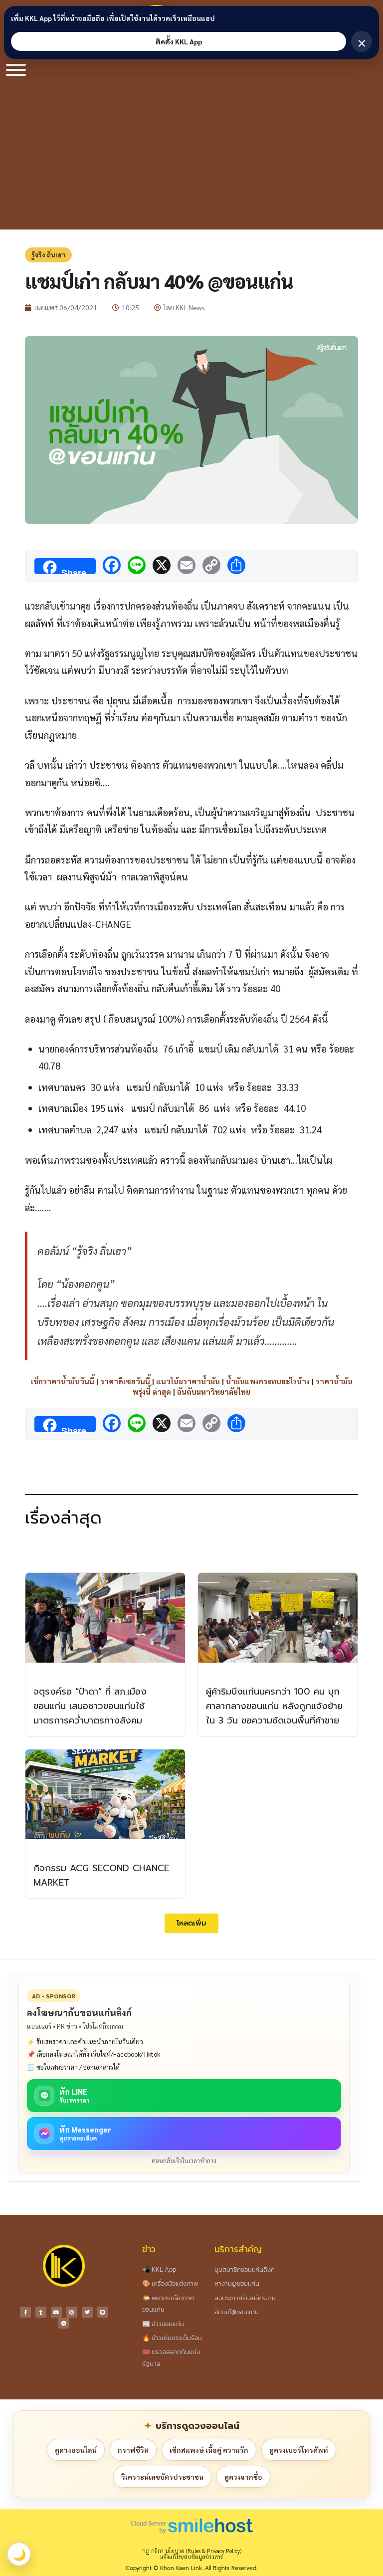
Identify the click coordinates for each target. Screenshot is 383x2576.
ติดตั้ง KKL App (179, 41)
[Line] (103, 2312)
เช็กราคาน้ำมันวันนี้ (63, 1381)
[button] (191, 1923)
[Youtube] (56, 2312)
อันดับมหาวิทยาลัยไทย (214, 1392)
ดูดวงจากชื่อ (243, 2477)
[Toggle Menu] (16, 70)
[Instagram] (72, 2312)
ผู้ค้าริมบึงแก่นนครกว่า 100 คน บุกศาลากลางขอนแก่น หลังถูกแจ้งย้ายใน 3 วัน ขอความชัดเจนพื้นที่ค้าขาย (274, 1706)
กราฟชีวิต (133, 2450)
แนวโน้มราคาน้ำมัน (188, 1381)
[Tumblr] (41, 2312)
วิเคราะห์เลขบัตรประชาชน (162, 2477)
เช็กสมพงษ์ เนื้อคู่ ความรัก (209, 2450)
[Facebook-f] (25, 2312)
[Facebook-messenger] (64, 2323)
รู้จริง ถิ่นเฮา (48, 255)
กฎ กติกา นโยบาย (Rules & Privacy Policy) (192, 2551)
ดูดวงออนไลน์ (76, 2450)
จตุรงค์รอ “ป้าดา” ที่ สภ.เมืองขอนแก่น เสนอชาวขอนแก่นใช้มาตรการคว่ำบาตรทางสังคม (90, 1706)
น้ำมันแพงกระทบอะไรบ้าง (268, 1381)
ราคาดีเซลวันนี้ (125, 1381)
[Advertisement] (191, 155)
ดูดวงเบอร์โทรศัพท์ (299, 2450)
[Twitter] (87, 2312)
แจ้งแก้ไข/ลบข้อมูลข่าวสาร (191, 2557)
